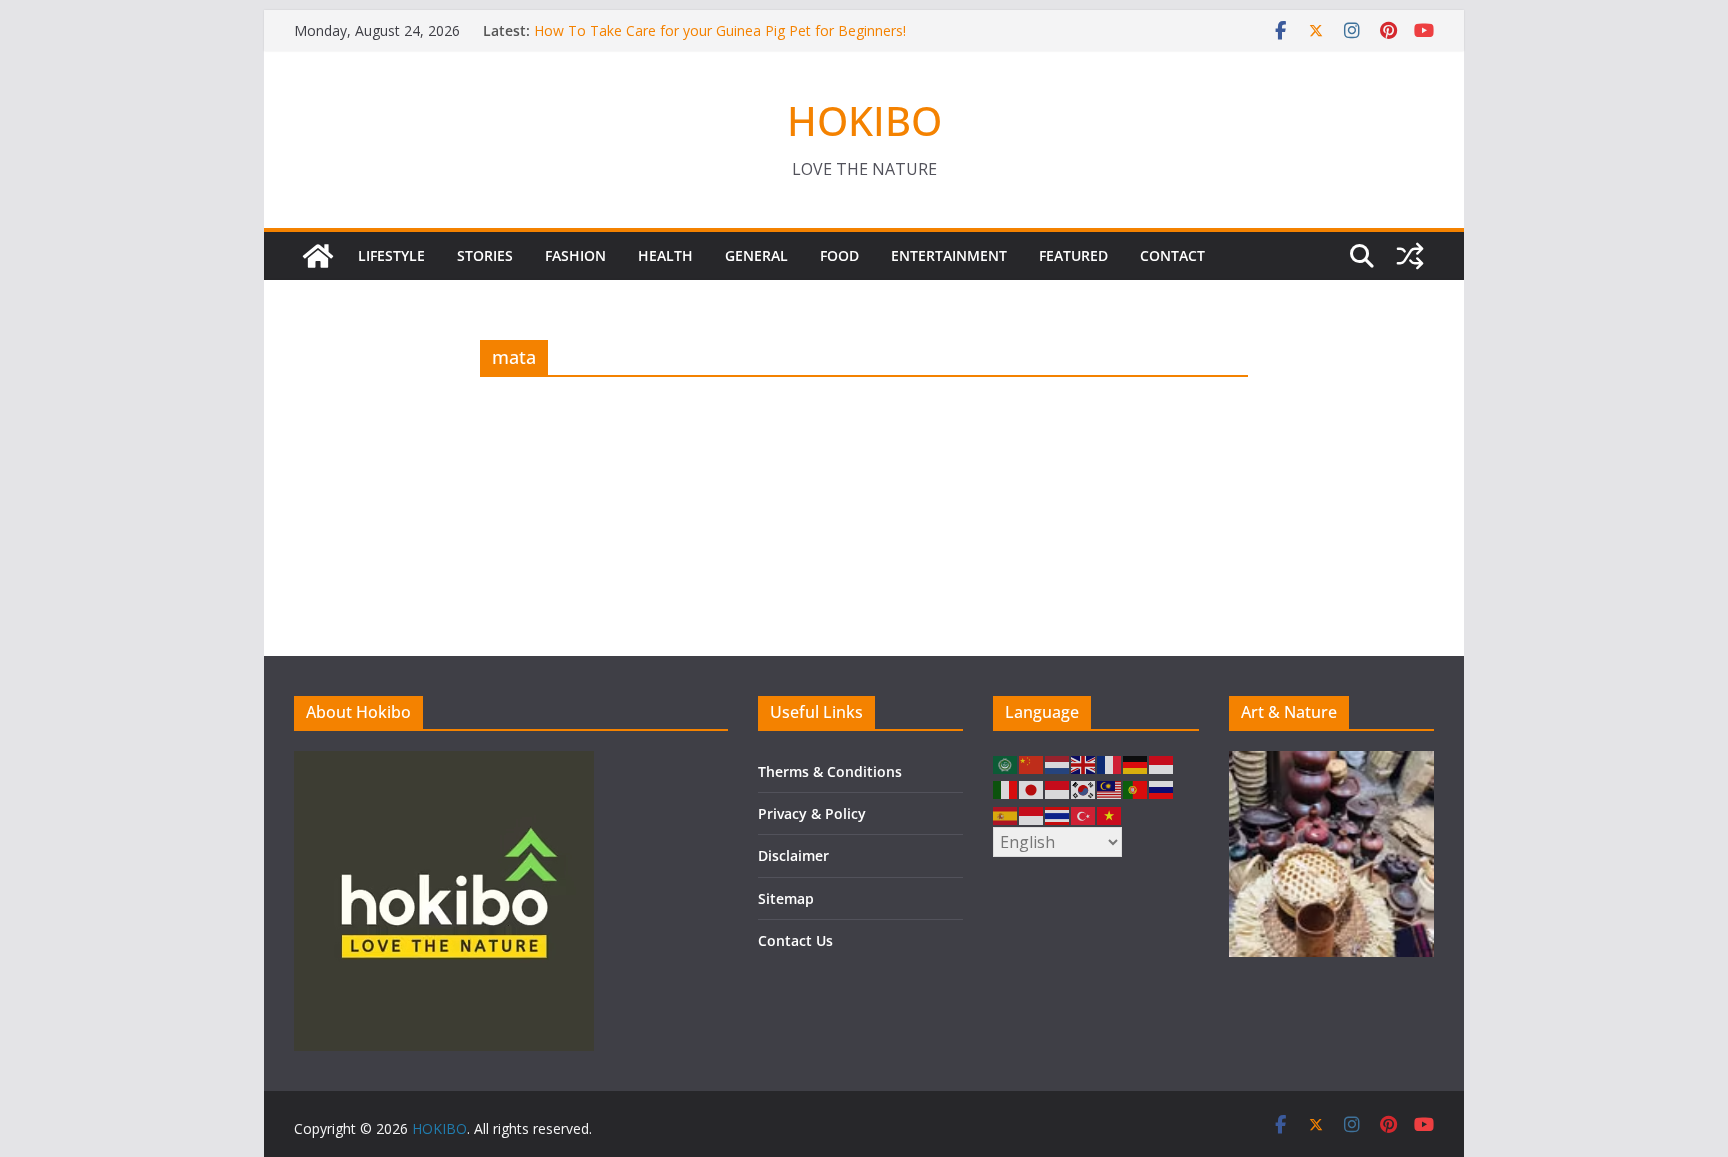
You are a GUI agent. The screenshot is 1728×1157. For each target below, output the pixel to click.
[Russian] (1162, 788)
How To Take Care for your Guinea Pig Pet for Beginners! (720, 30)
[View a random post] (1410, 256)
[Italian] (1006, 788)
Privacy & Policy (812, 813)
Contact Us (795, 940)
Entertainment (949, 255)
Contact (1172, 255)
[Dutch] (1058, 763)
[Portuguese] (1136, 788)
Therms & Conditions (830, 771)
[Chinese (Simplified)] (1032, 763)
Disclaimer (793, 855)
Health (665, 255)
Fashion (575, 255)
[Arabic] (1006, 763)
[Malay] (1110, 788)
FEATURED (1073, 255)
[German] (1136, 763)
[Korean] (1084, 788)
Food (839, 255)
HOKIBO (864, 120)
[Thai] (1058, 813)
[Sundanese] (1032, 813)
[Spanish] (1006, 813)
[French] (1110, 763)
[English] (1084, 763)
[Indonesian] (1162, 763)
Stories (485, 255)
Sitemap (786, 898)
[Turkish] (1084, 813)
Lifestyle (391, 255)
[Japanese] (1032, 788)
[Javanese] (1058, 788)
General (756, 255)
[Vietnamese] (1110, 813)
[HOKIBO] (318, 256)
